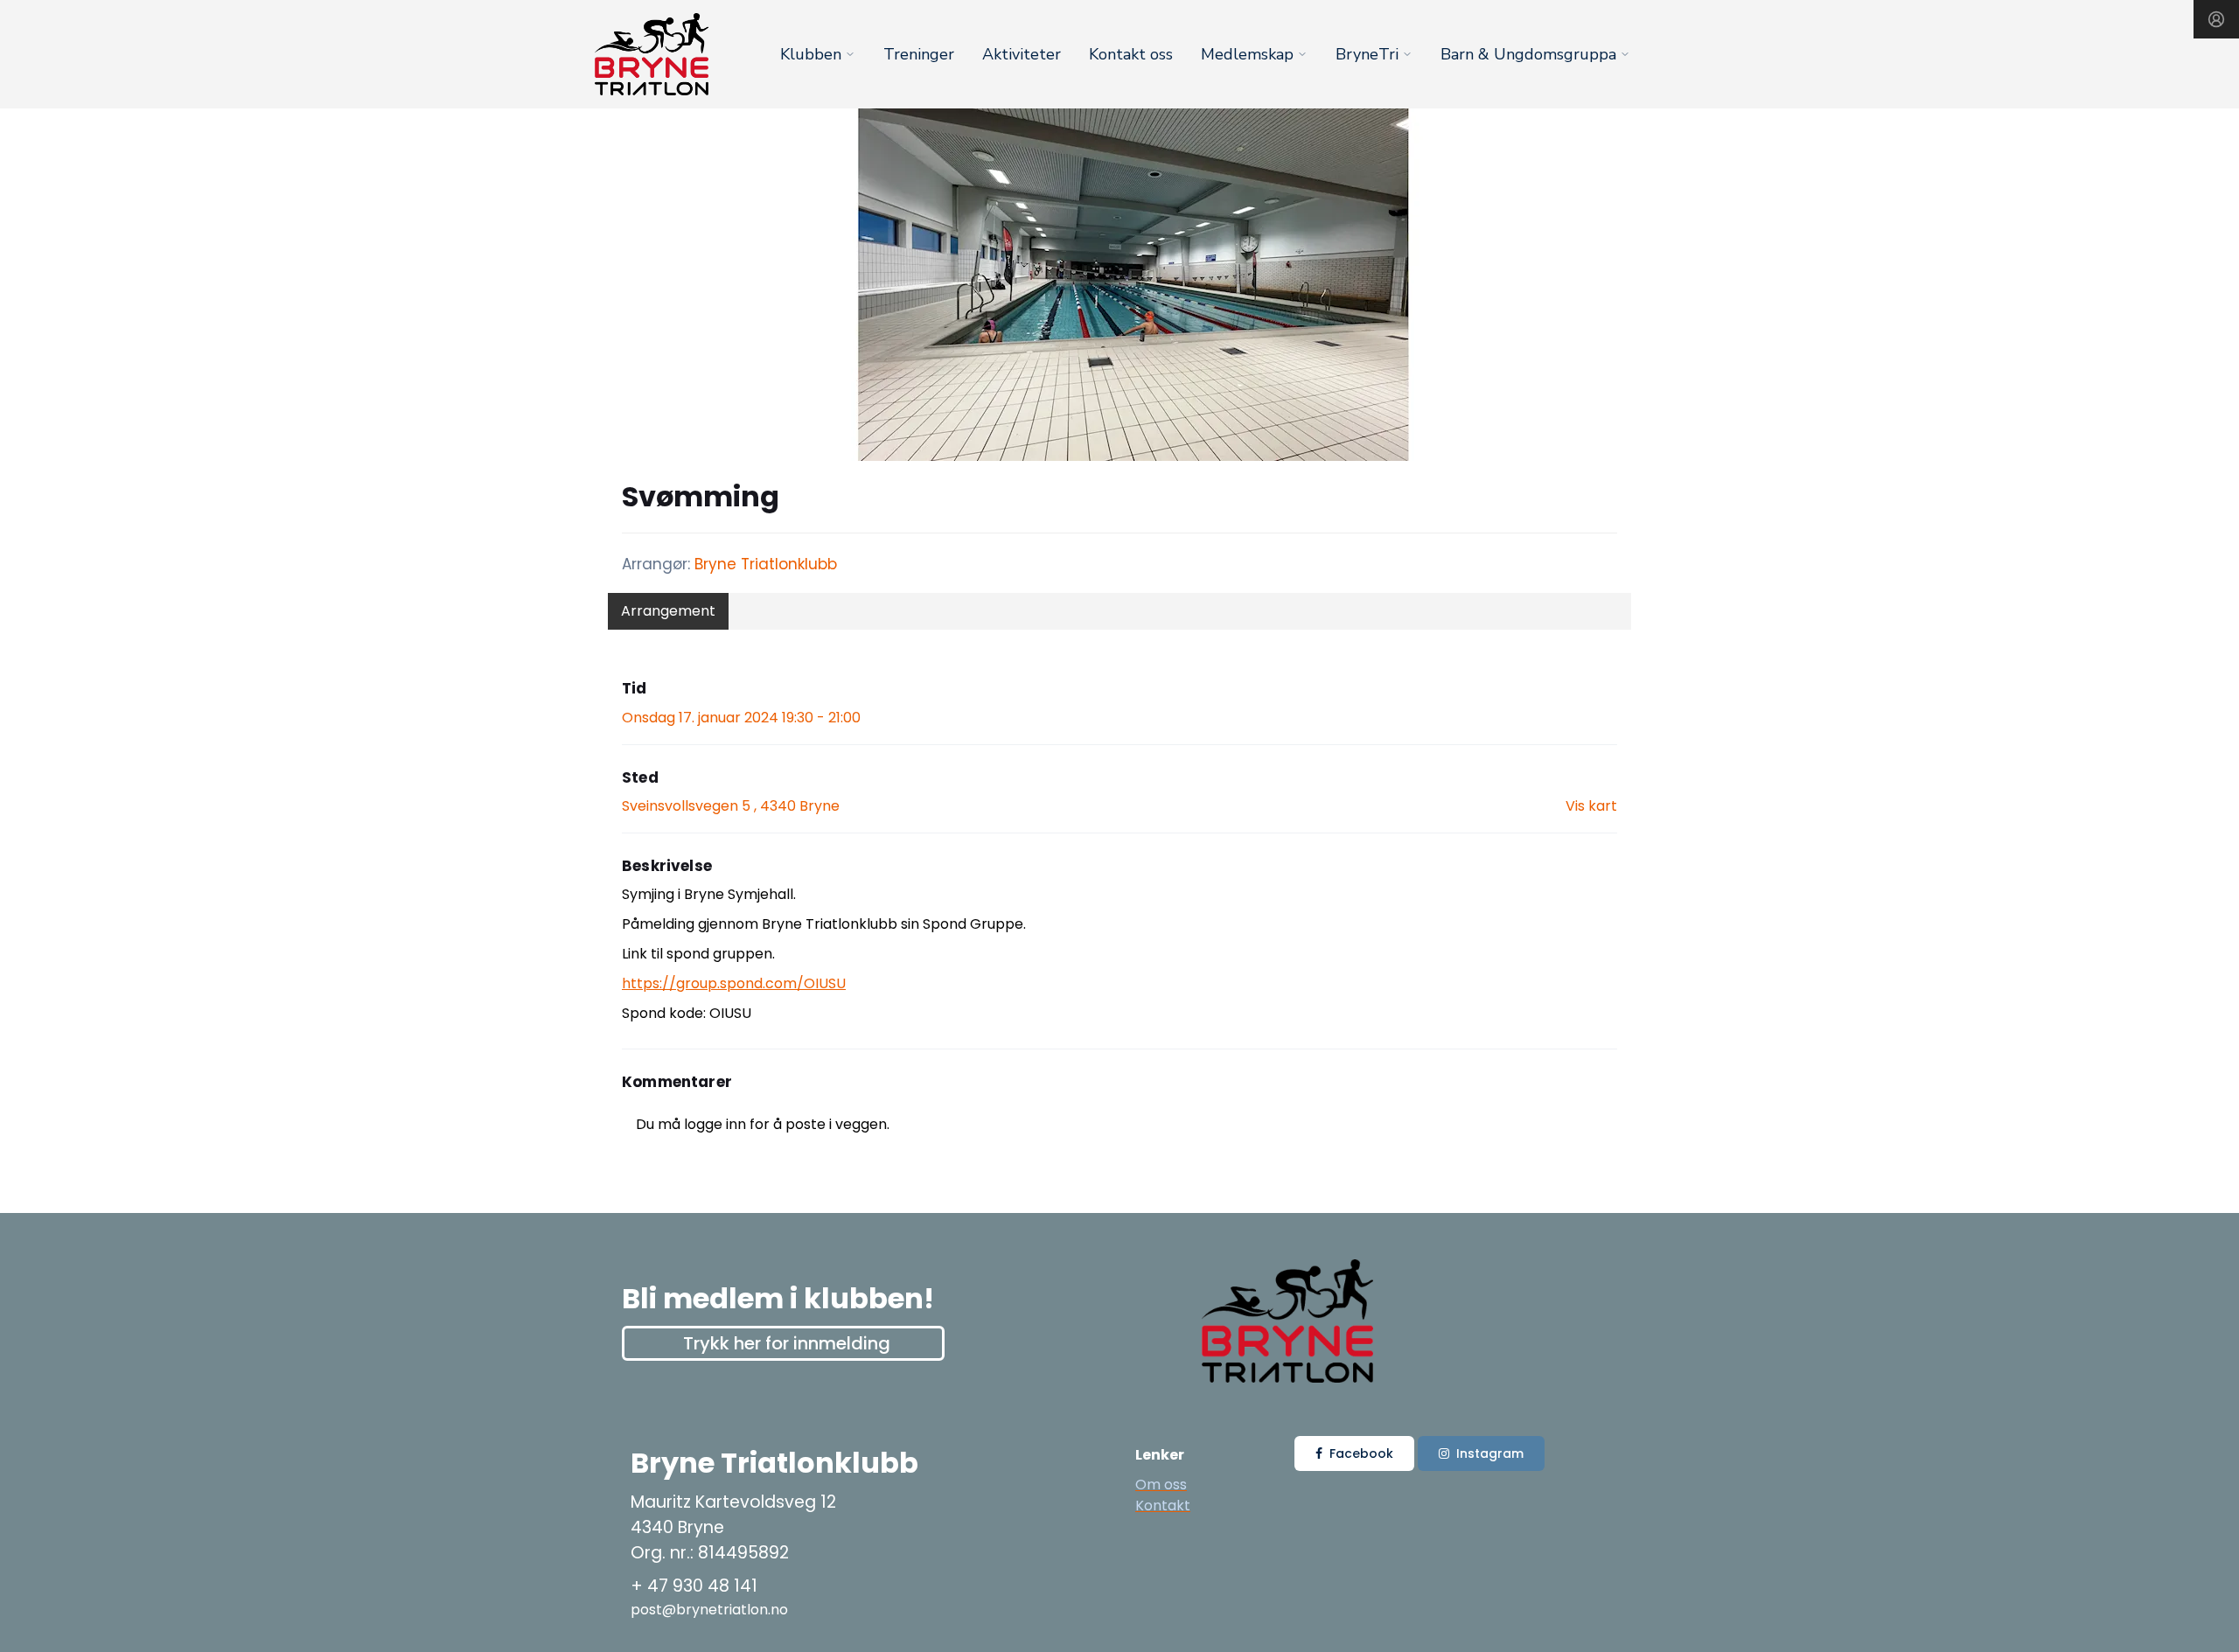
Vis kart (1591, 806)
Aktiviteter (1022, 54)
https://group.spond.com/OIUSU (734, 983)
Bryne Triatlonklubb (766, 564)
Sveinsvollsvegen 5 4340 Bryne (731, 806)
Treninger (919, 54)
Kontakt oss (1131, 54)
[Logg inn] (2216, 19)
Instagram (1490, 1453)
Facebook (1361, 1453)
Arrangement (668, 611)
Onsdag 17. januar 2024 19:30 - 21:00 (741, 718)
